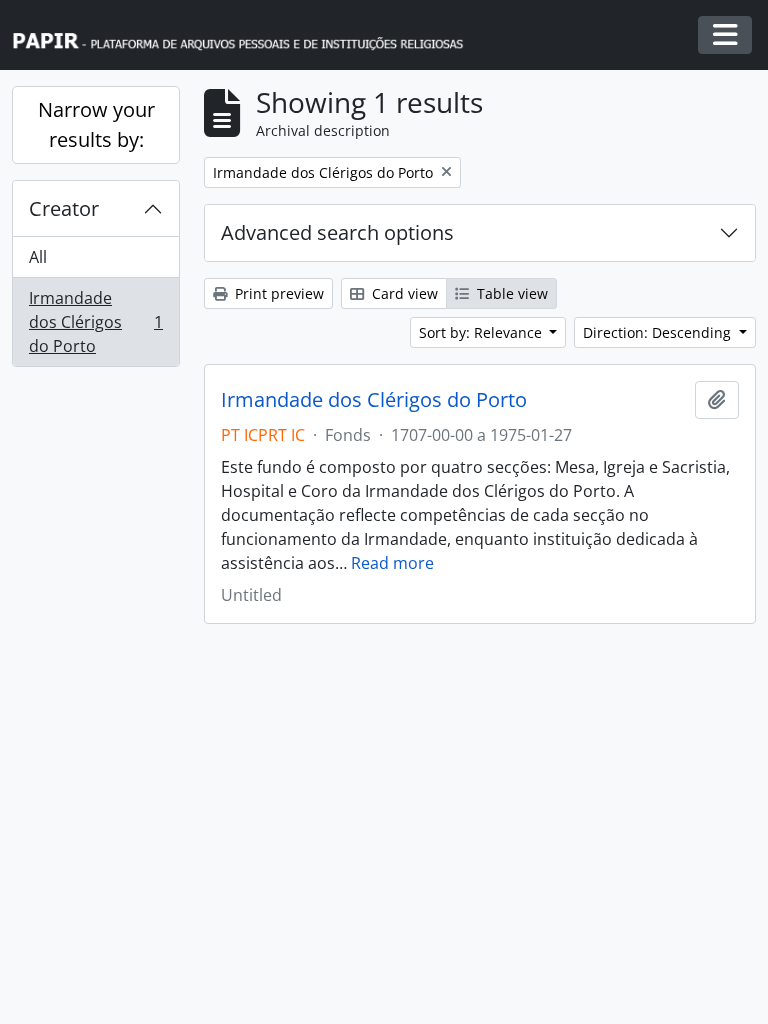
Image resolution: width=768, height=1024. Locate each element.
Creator (64, 208)
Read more (392, 563)
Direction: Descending (659, 332)
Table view (510, 293)
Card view (403, 293)
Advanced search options (337, 232)
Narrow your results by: (96, 124)
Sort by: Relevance (482, 332)
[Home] (247, 35)
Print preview (277, 293)
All (38, 257)
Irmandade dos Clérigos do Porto (95, 322)
